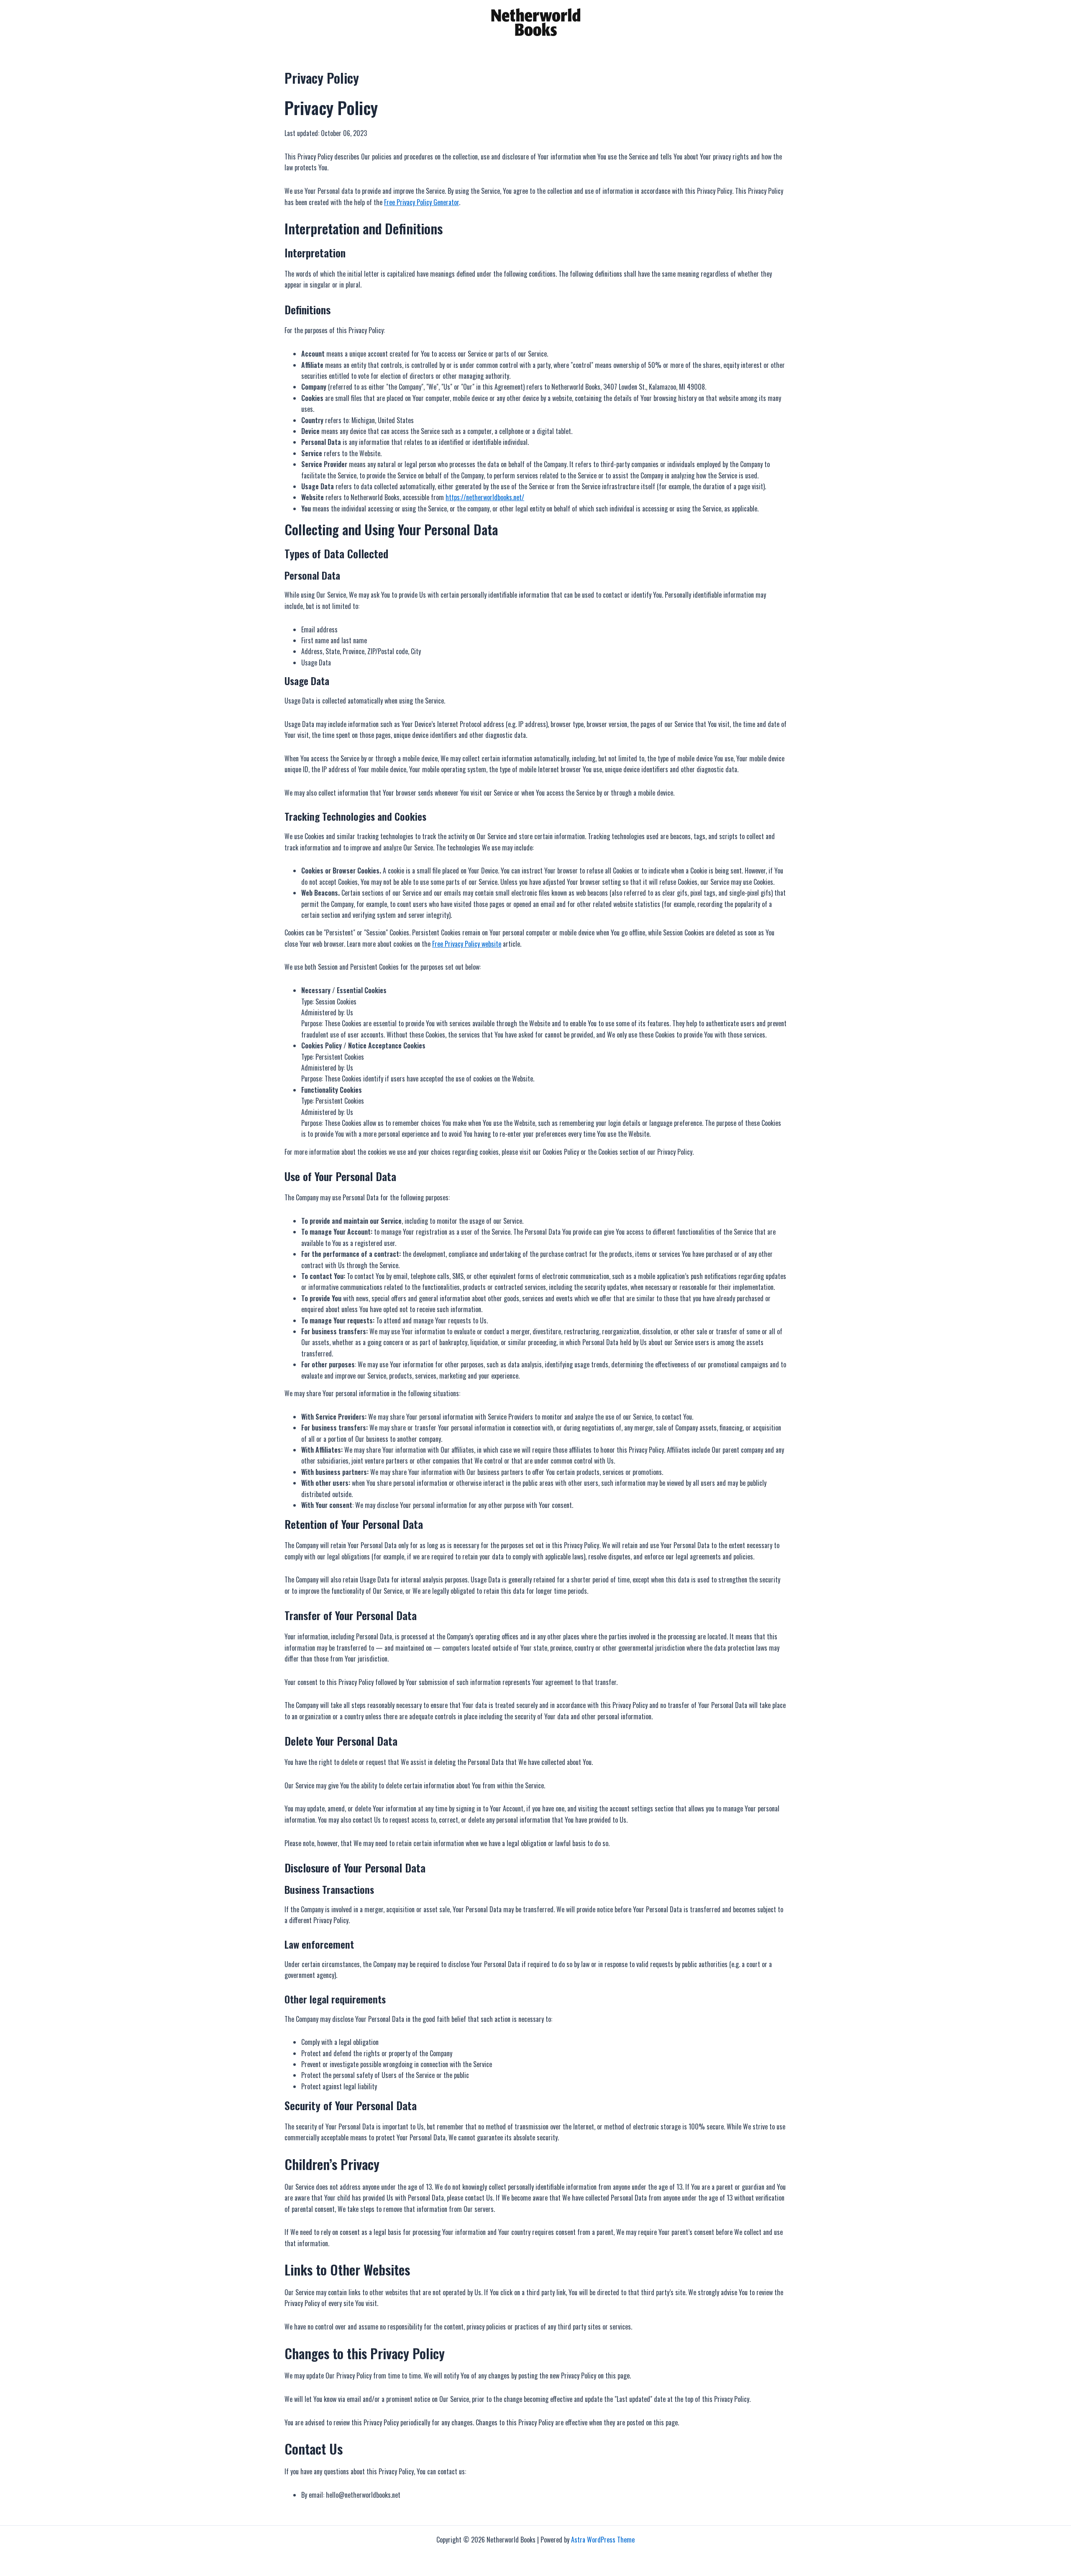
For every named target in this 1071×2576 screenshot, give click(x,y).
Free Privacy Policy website (467, 944)
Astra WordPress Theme (603, 2540)
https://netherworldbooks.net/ (485, 497)
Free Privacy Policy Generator (421, 202)
